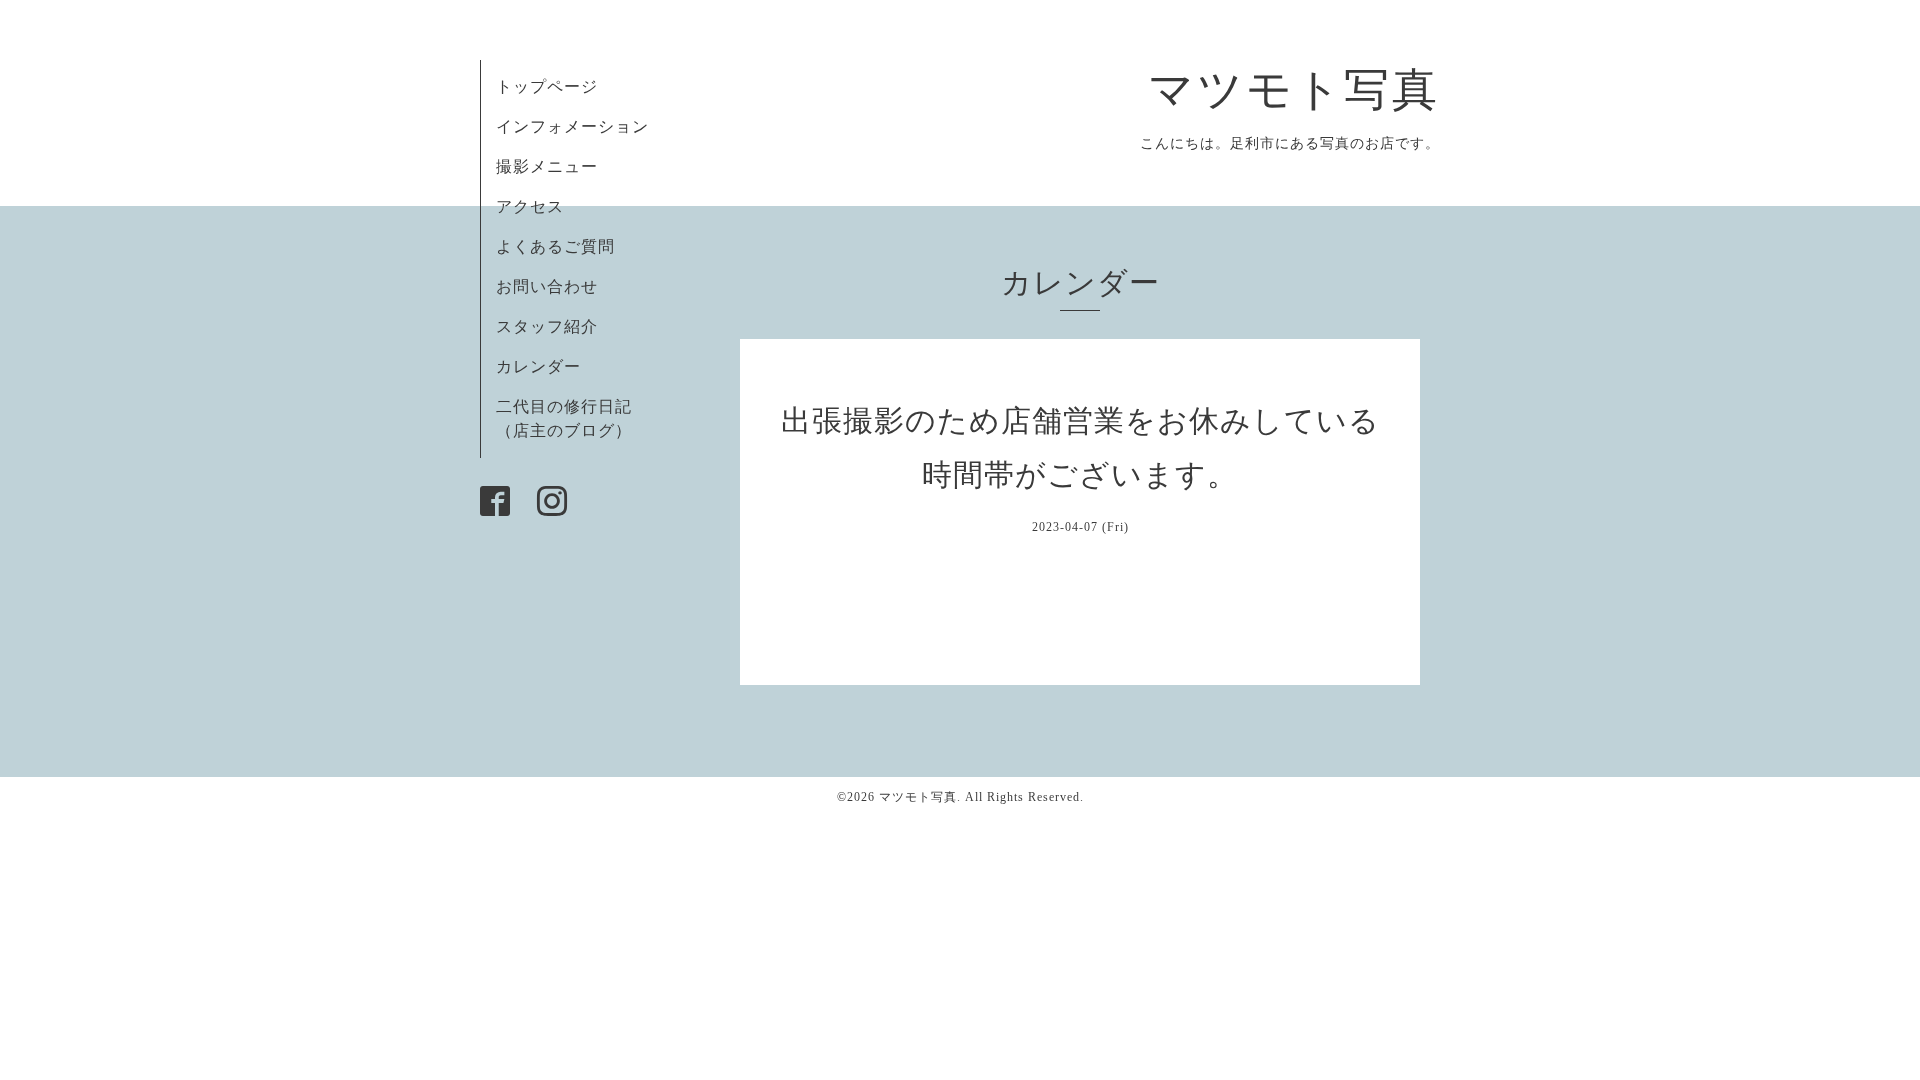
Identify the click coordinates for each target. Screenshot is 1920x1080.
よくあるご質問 (555, 246)
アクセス (530, 206)
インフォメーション (572, 126)
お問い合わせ (547, 286)
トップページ (547, 86)
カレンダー (538, 366)
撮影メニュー (547, 166)
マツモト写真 (1294, 90)
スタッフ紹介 (547, 326)
